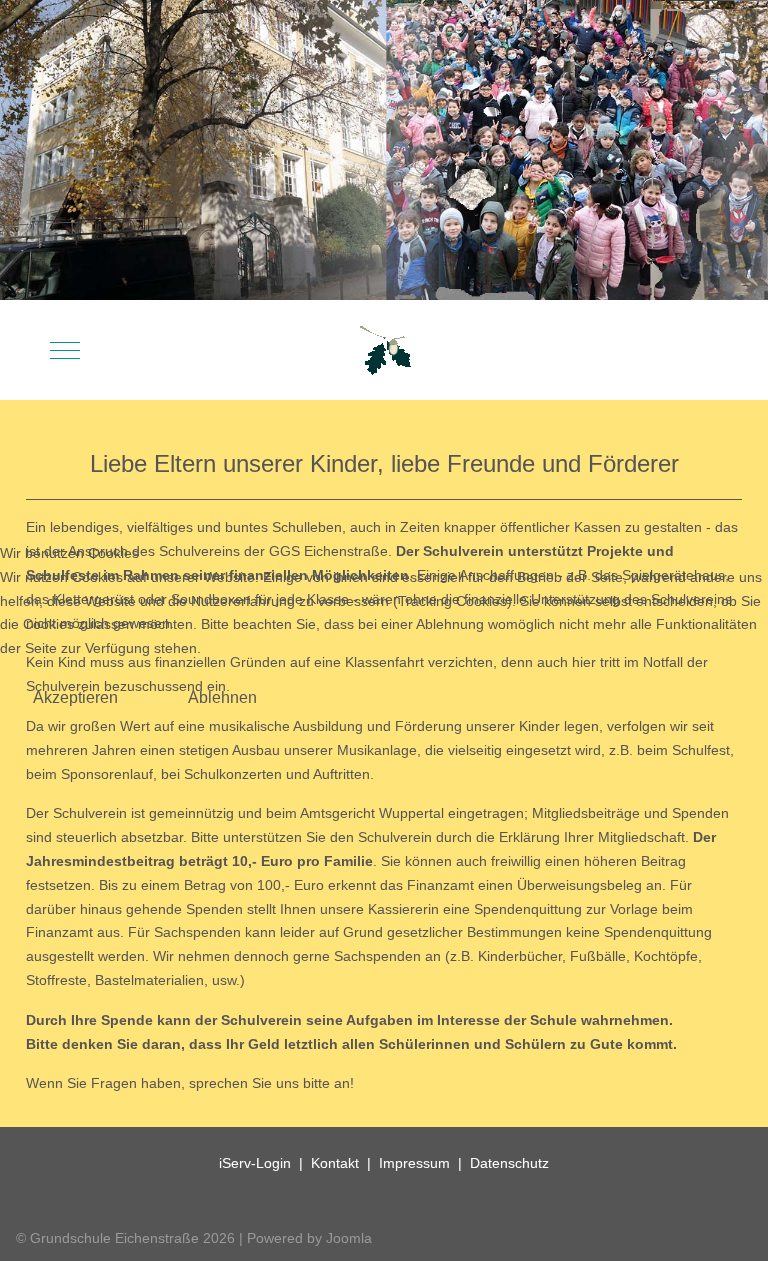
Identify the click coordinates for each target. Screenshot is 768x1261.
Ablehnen (222, 697)
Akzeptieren (75, 697)
